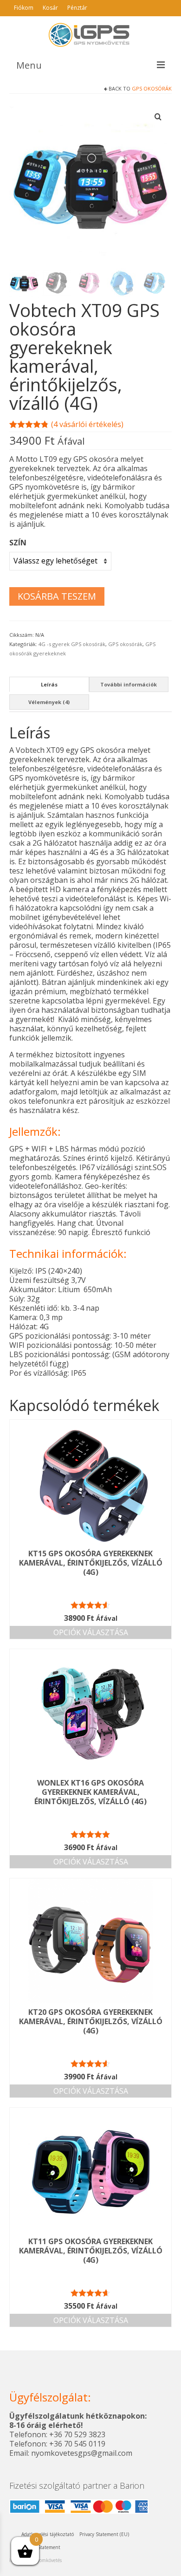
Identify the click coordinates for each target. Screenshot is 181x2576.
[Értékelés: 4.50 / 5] (90, 1605)
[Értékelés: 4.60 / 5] (90, 2293)
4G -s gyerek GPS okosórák (72, 644)
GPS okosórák (152, 88)
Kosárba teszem (57, 596)
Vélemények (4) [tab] (49, 702)
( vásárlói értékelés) (87, 424)
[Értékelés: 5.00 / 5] (90, 1834)
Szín (18, 543)
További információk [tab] (129, 684)
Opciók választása (91, 1632)
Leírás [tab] (49, 684)
